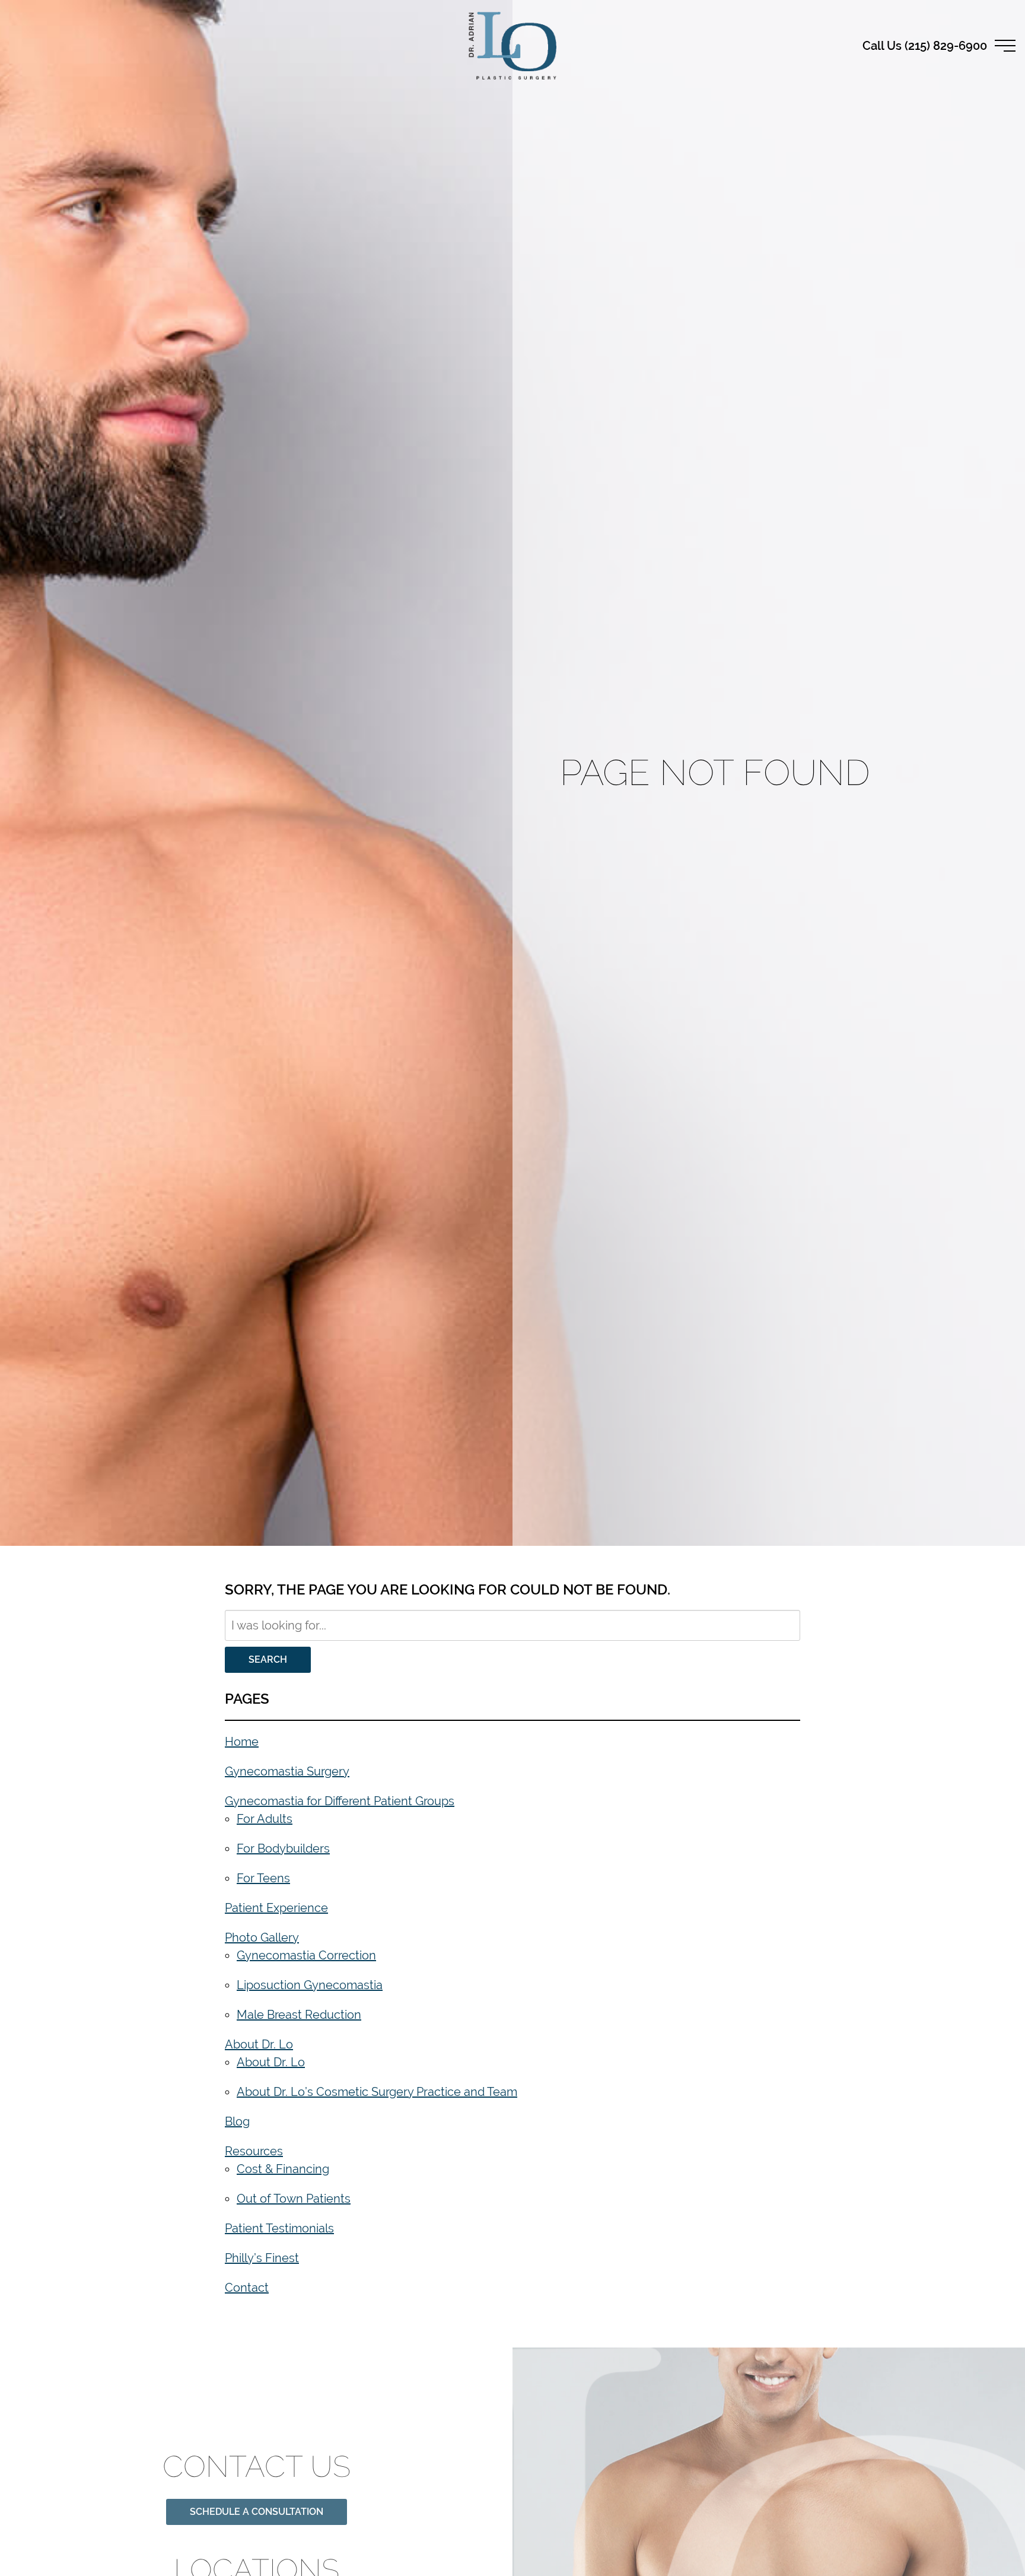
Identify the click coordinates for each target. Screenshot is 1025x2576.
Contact (247, 2287)
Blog (237, 2121)
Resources (254, 2151)
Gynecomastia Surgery (287, 1771)
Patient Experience (276, 1908)
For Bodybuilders (283, 1848)
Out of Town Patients (294, 2198)
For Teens (263, 1878)
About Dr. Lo (259, 2044)
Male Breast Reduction (299, 2014)
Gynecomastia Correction (306, 1955)
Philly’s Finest (262, 2258)
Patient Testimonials (279, 2228)
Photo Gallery (262, 1937)
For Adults (265, 1819)
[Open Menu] (1005, 46)
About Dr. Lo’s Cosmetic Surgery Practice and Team (377, 2091)
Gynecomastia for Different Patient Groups (340, 1801)
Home (242, 1741)
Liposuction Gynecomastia (310, 1985)
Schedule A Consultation (257, 2496)
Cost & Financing (283, 2169)
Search (268, 1659)
